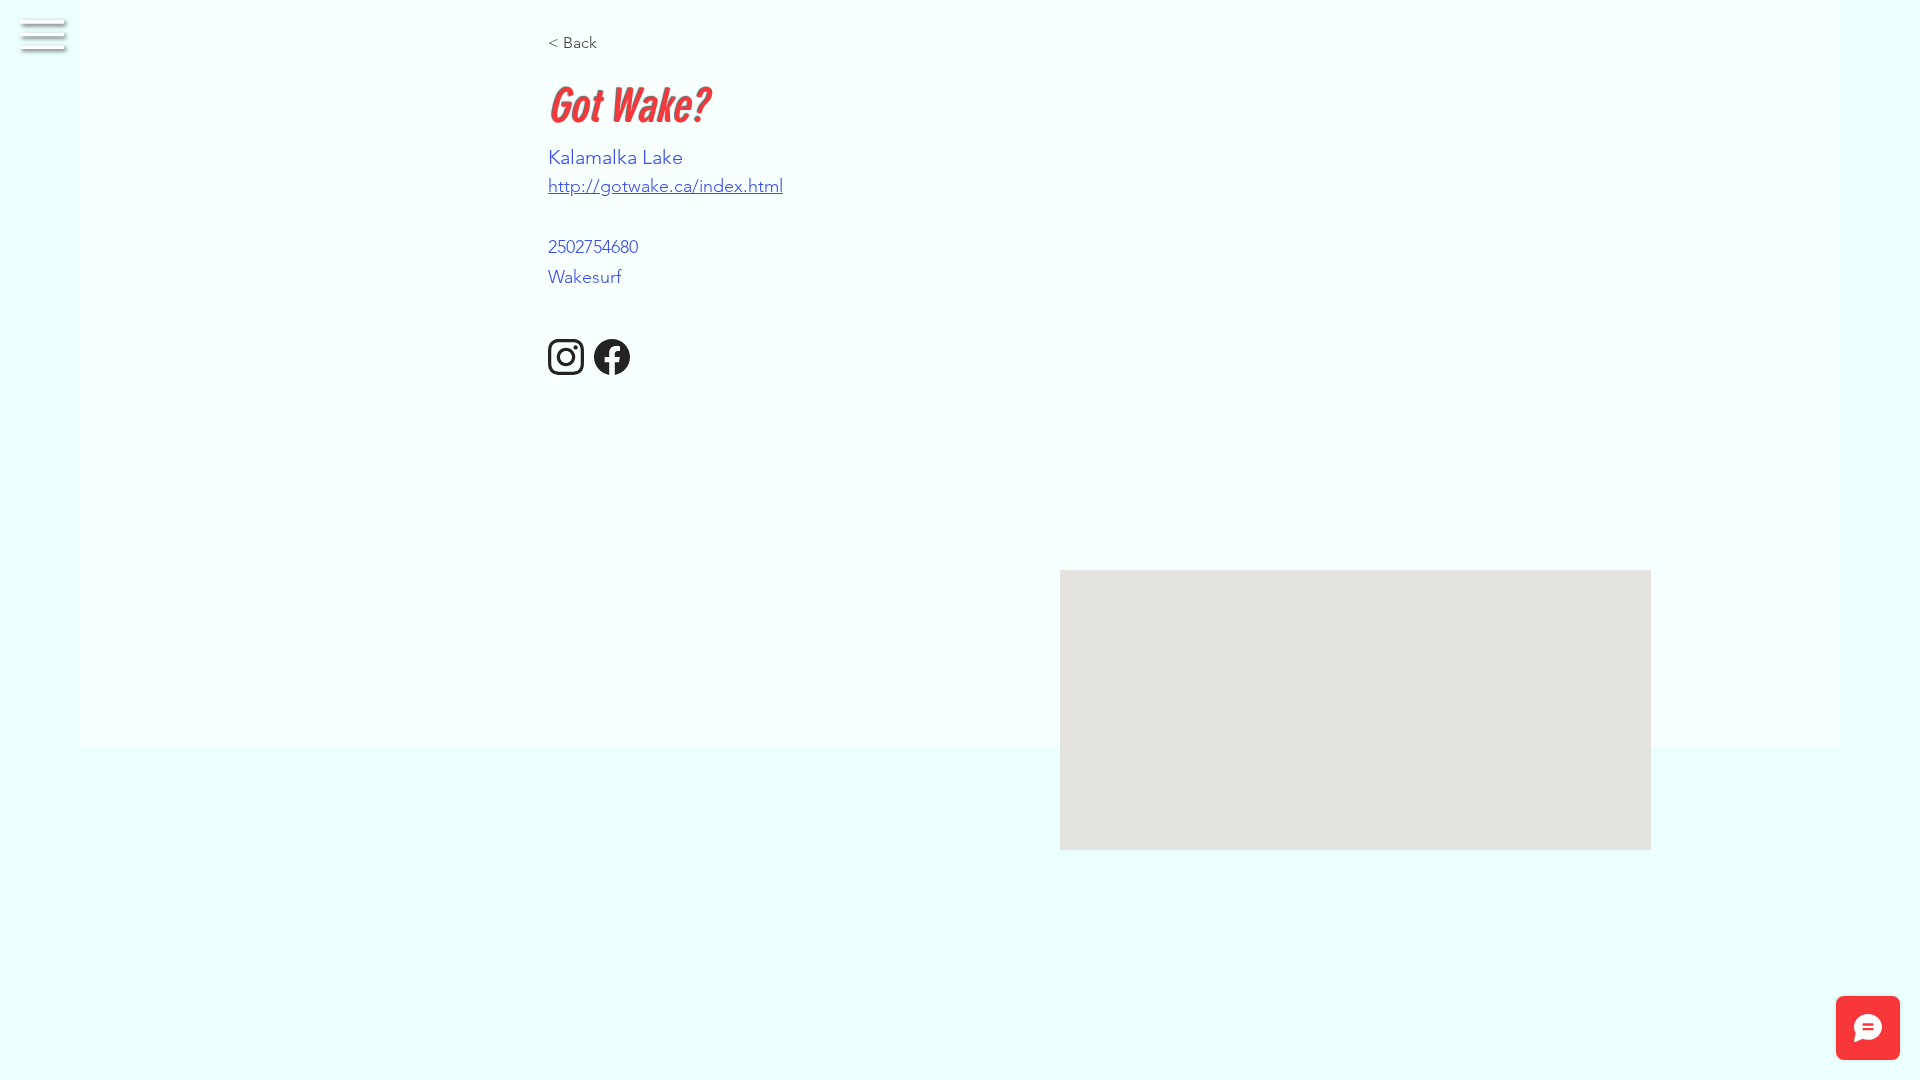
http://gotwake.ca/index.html (665, 186)
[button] (42, 34)
